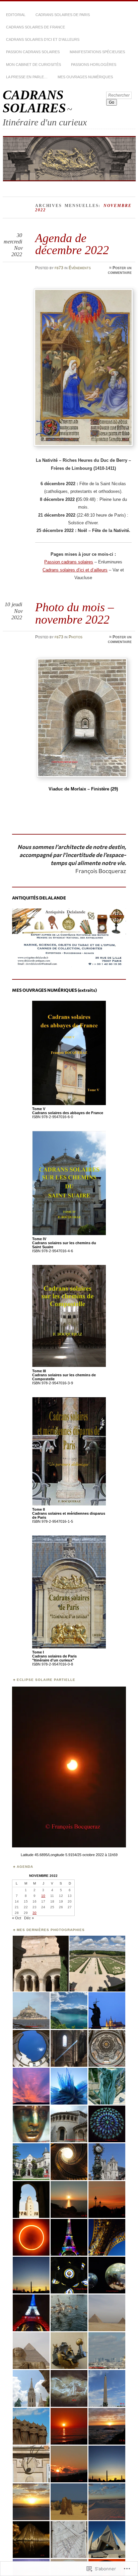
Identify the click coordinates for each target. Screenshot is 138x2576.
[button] (40, 1964)
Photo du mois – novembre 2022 (75, 613)
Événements (80, 268)
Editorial (16, 15)
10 (43, 1896)
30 (34, 1913)
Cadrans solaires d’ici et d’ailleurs (43, 39)
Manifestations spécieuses (97, 52)
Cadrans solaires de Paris (63, 15)
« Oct (17, 1918)
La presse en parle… (27, 77)
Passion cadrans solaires (33, 52)
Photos (76, 637)
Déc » (29, 1918)
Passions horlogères (94, 65)
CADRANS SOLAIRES (34, 101)
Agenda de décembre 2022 (72, 244)
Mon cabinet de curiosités (33, 65)
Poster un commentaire (120, 270)
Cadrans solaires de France (36, 27)
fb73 (59, 268)
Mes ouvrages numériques (85, 77)
